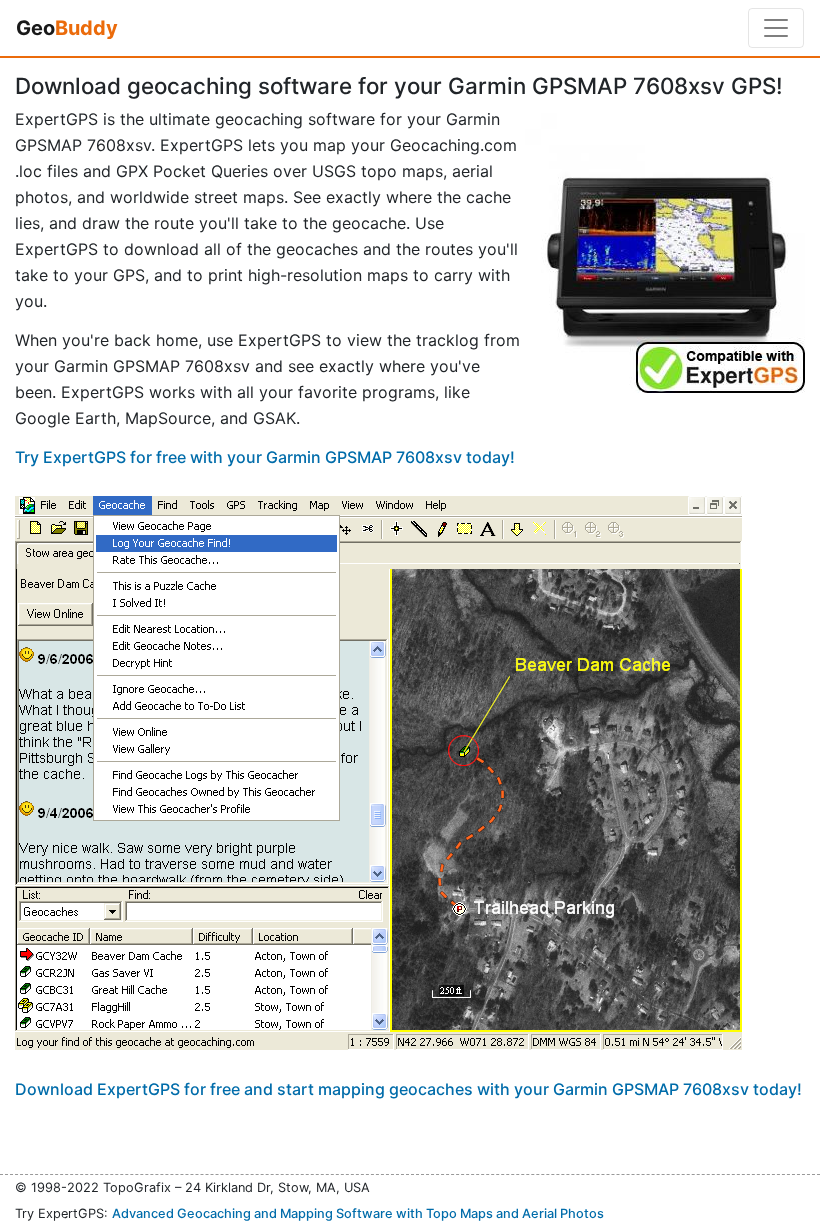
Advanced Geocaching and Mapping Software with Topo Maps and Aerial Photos (358, 1213)
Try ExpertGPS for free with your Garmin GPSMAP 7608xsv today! (265, 457)
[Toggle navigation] (776, 28)
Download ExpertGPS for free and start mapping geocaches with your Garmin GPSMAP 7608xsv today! (408, 1089)
